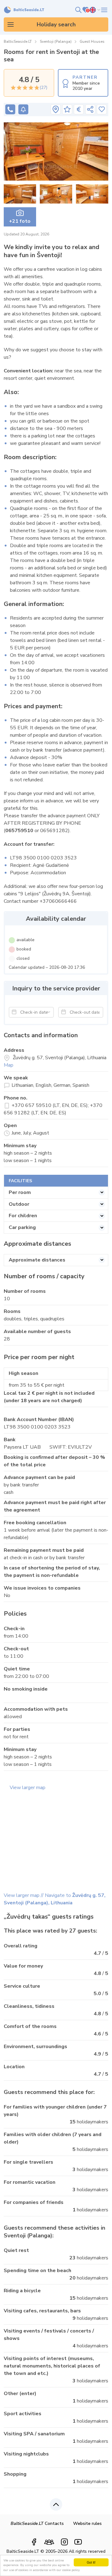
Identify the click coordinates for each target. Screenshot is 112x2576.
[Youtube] (78, 2542)
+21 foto (20, 221)
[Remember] (102, 109)
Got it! (91, 2562)
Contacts (37, 2523)
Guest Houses (92, 42)
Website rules (87, 2523)
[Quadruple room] (56, 151)
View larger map (28, 1788)
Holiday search (56, 24)
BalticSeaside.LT (18, 42)
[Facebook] (34, 2542)
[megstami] (104, 10)
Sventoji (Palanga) (56, 42)
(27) (43, 88)
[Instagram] (64, 2542)
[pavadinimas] (56, 109)
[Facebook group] (49, 2540)
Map (9, 1065)
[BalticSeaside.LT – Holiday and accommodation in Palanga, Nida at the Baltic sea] (24, 10)
